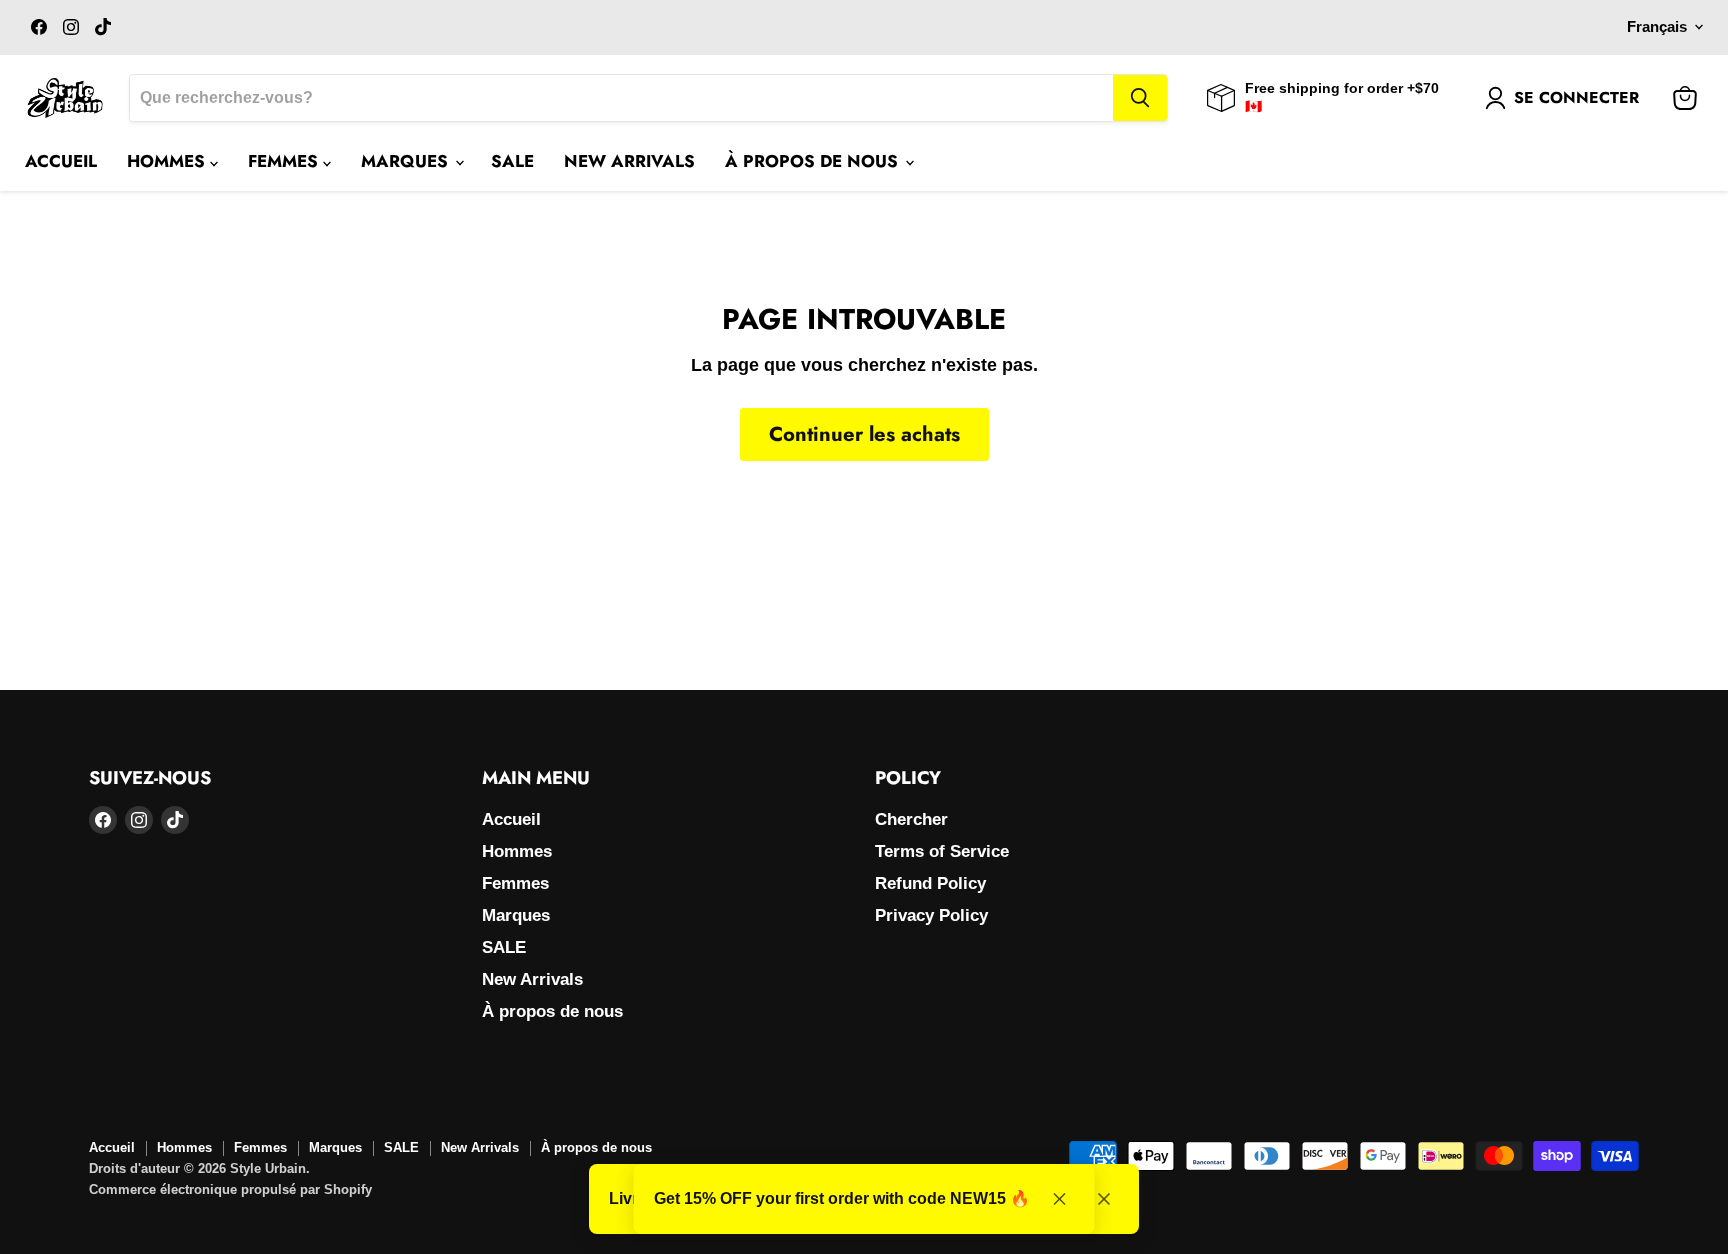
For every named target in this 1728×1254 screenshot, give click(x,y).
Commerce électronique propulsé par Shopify (230, 1189)
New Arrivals (629, 161)
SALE (512, 161)
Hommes (168, 161)
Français (1657, 27)
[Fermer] (1104, 1199)
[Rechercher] (1140, 98)
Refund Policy (930, 883)
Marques (407, 161)
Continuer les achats (864, 434)
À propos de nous (814, 161)
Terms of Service (942, 851)
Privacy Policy (931, 915)
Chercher (911, 819)
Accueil (61, 161)
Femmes (285, 161)
